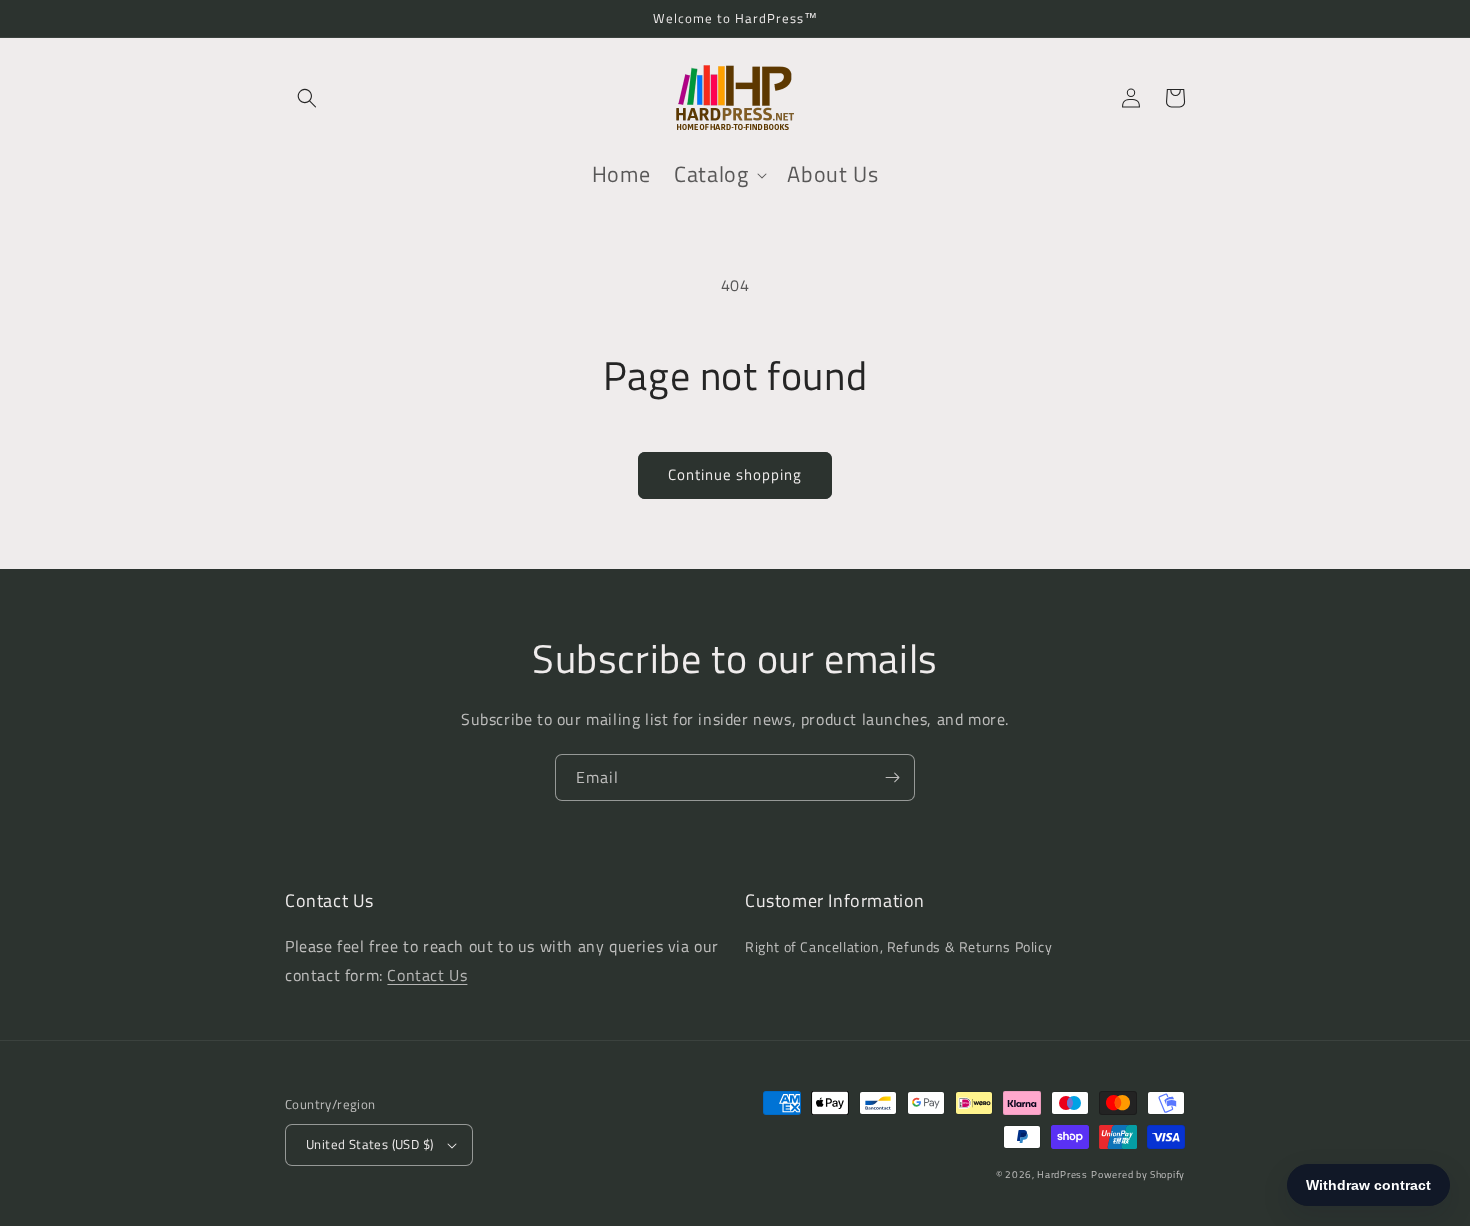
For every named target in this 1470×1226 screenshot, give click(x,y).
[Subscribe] (892, 777)
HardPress (1062, 1174)
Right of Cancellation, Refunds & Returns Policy (898, 946)
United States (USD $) (369, 1144)
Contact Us (427, 975)
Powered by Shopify (1138, 1174)
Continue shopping (735, 474)
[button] (307, 98)
